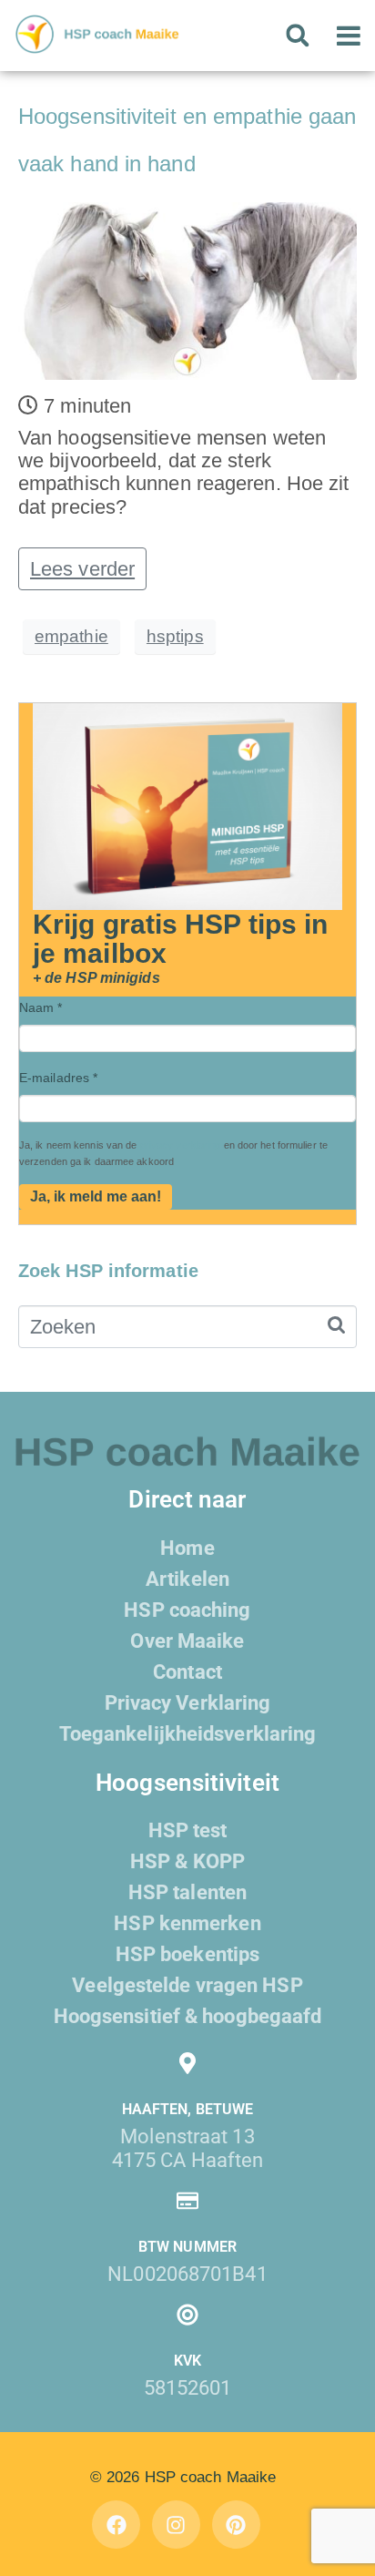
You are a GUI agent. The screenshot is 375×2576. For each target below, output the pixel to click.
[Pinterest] (236, 2525)
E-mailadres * (58, 1078)
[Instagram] (176, 2525)
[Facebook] (116, 2525)
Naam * (41, 1007)
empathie (71, 636)
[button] (298, 36)
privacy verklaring (181, 1145)
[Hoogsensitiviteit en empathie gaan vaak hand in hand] (187, 289)
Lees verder (82, 569)
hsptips (175, 636)
